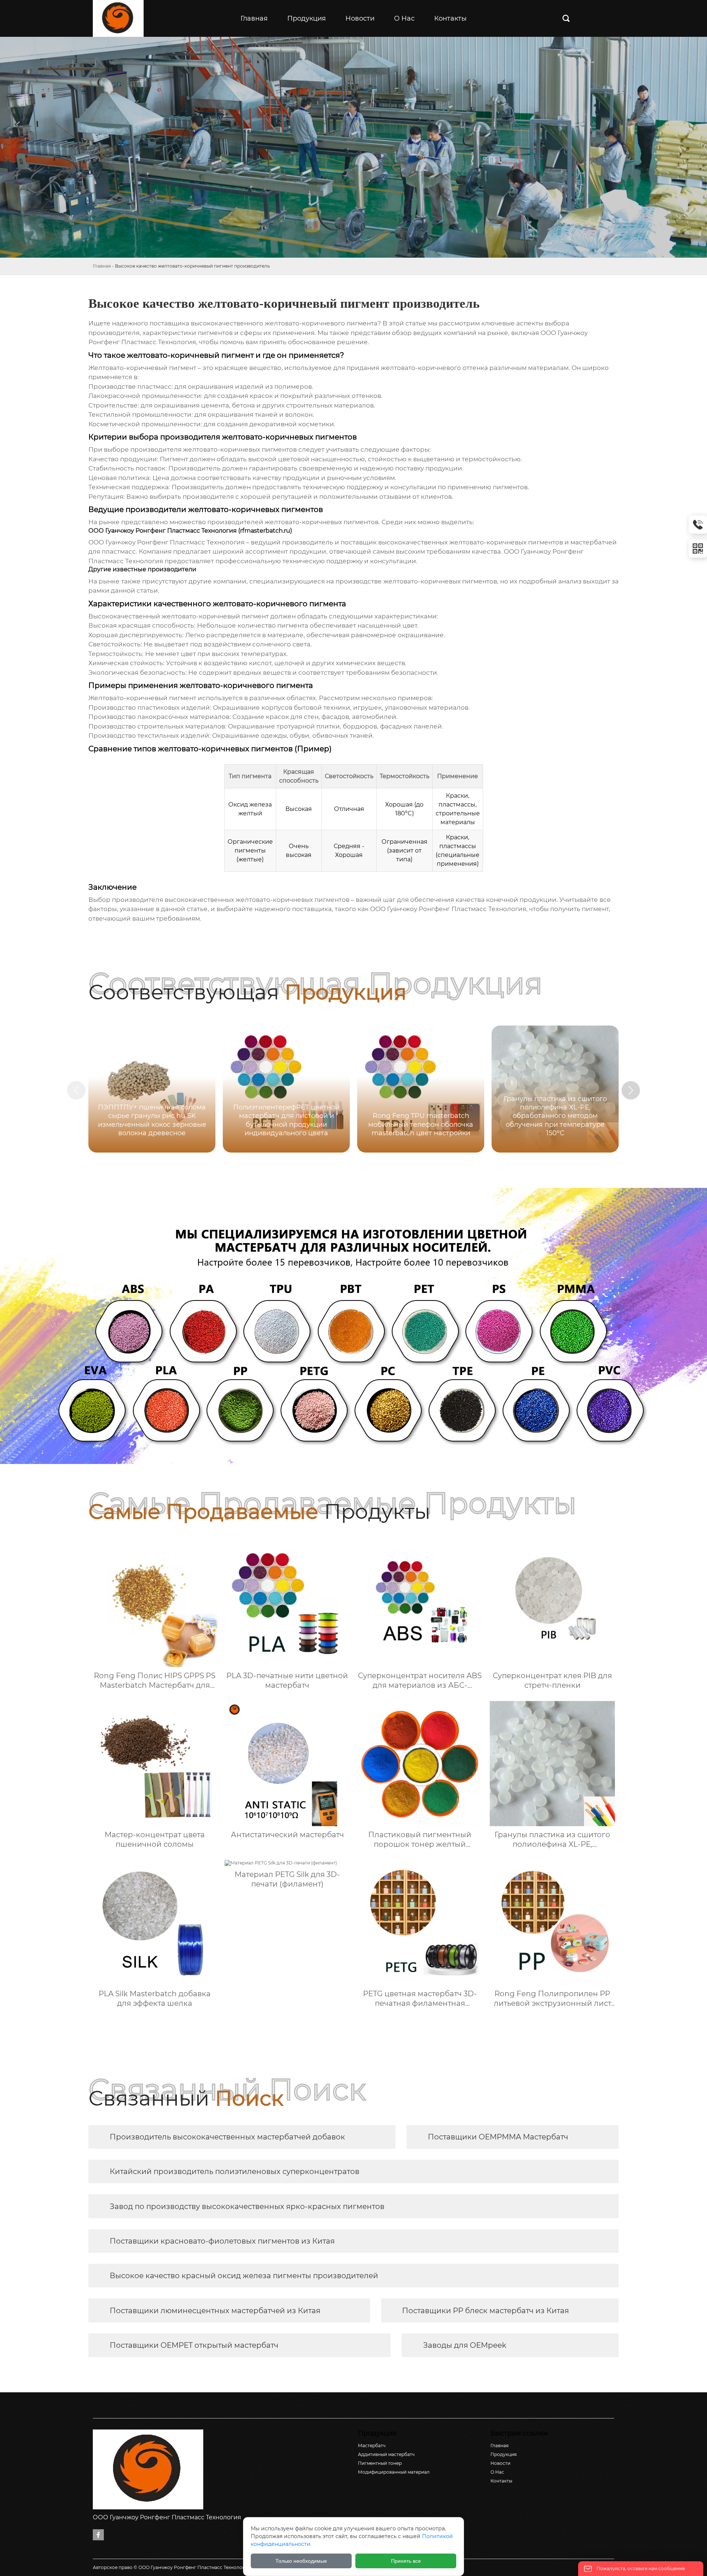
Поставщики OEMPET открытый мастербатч (194, 2345)
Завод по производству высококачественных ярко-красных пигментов (247, 2206)
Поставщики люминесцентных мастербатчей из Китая (215, 2311)
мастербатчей (594, 542)
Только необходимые (301, 2561)
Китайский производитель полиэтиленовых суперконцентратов (235, 2171)
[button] (631, 1090)
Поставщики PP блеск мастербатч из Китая (486, 2311)
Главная (102, 266)
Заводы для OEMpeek (465, 2345)
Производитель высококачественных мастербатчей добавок (227, 2137)
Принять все (406, 2561)
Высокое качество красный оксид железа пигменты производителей (244, 2276)
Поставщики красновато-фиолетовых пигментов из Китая (222, 2241)
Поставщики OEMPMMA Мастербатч (498, 2137)
